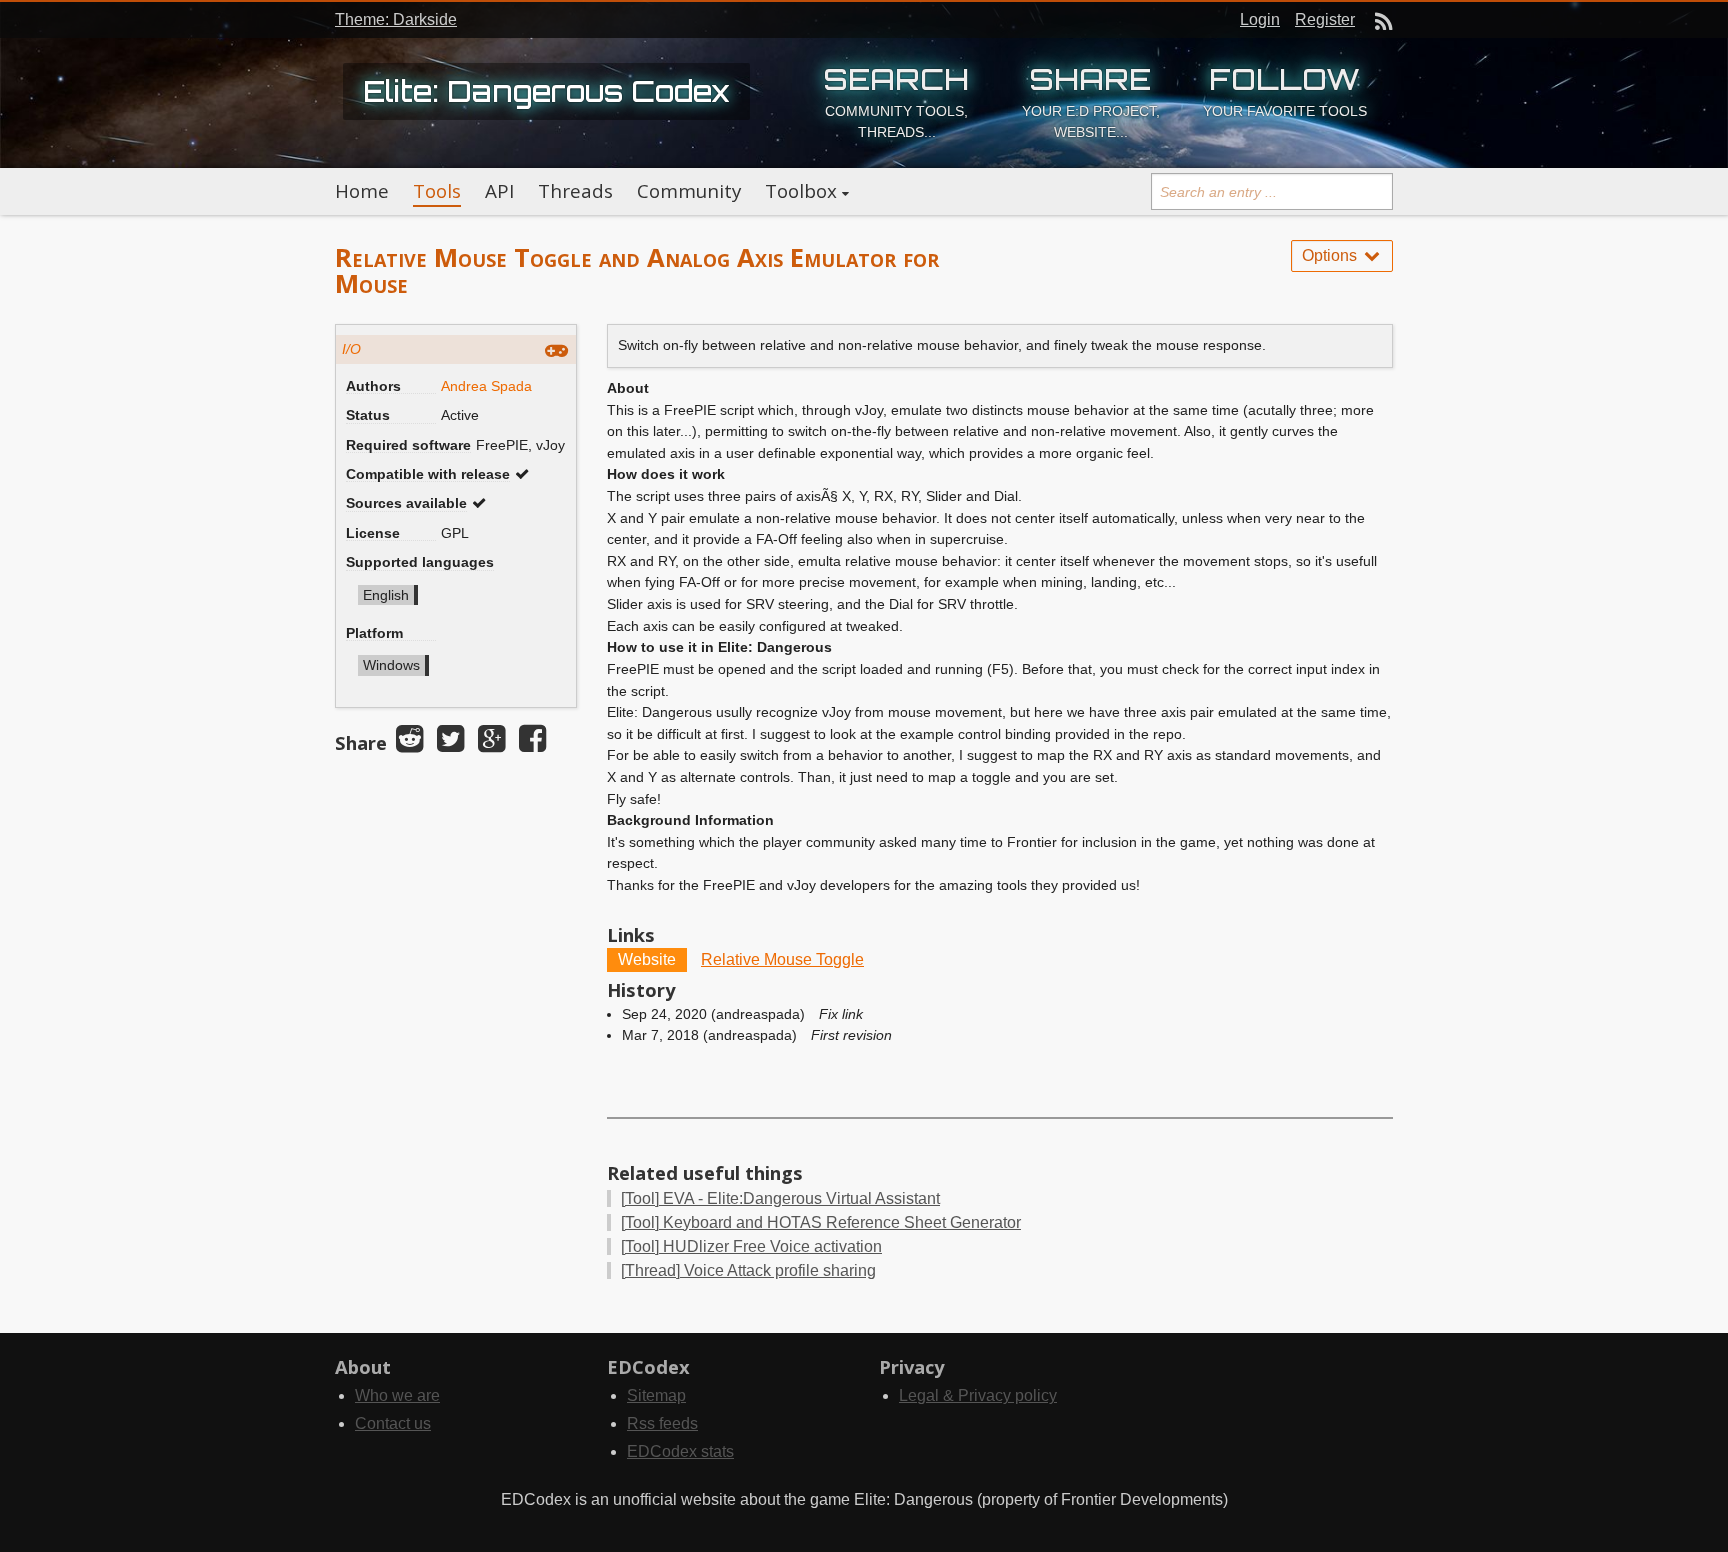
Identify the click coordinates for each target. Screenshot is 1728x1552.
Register (1325, 19)
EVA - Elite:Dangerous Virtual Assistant (780, 1198)
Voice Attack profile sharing (748, 1270)
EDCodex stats (680, 1451)
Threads (575, 191)
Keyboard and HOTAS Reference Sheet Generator (821, 1222)
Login (1260, 19)
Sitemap (656, 1395)
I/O (351, 349)
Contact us (393, 1423)
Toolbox (801, 191)
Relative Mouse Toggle (782, 959)
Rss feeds (662, 1423)
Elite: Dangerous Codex (546, 91)
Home (362, 191)
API (499, 191)
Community (689, 191)
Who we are (397, 1395)
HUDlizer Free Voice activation (751, 1246)
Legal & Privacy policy (978, 1395)
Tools (437, 191)
